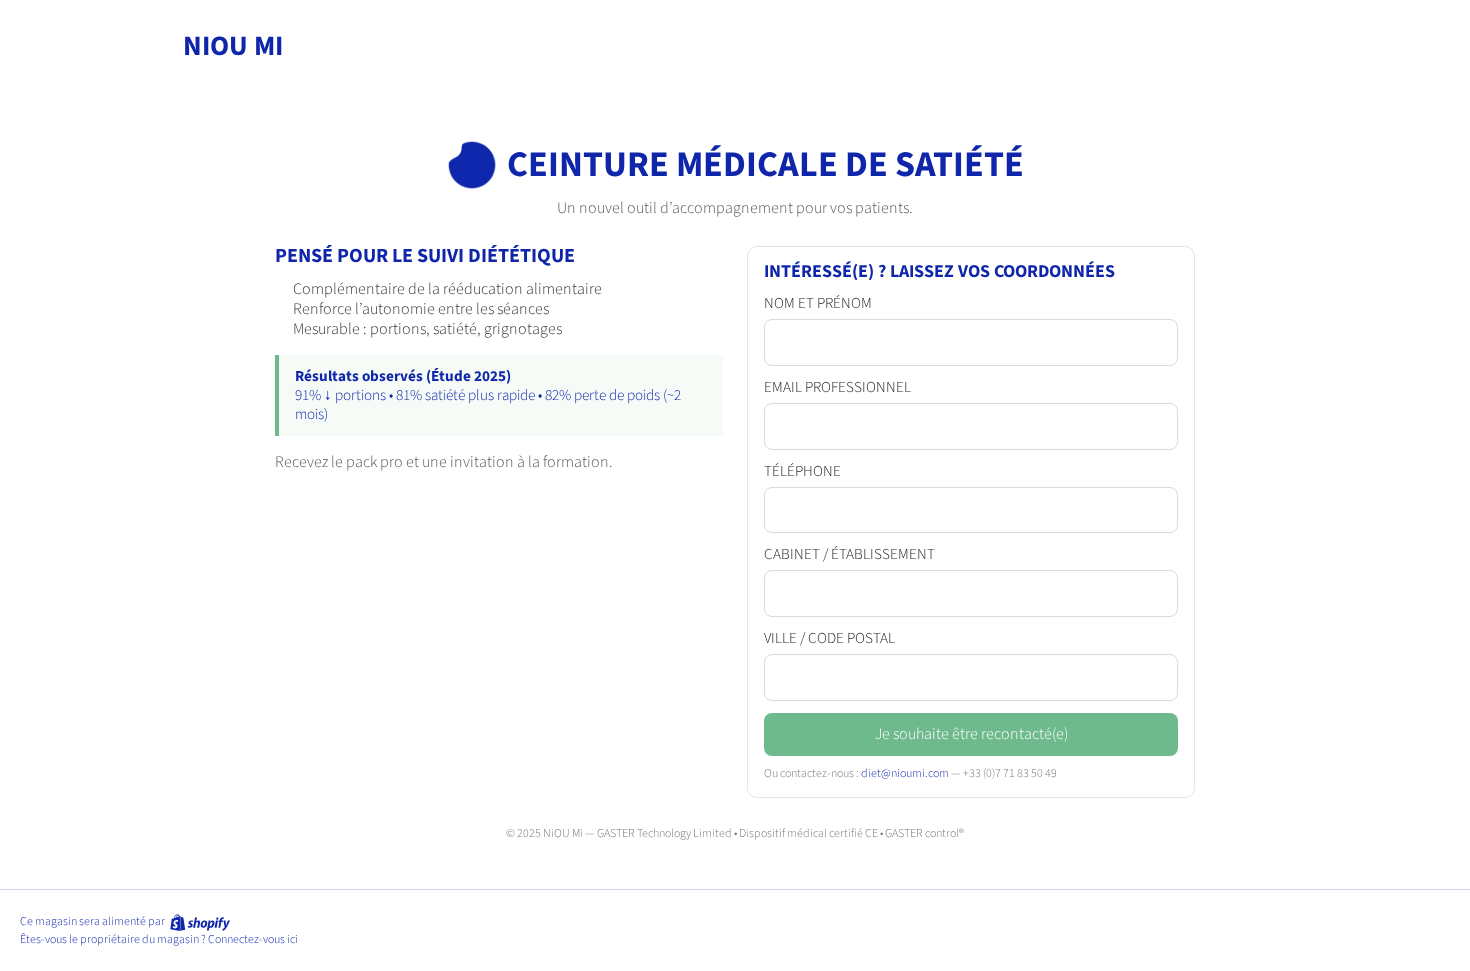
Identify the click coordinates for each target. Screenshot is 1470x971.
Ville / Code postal (829, 639)
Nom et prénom (818, 304)
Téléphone (802, 472)
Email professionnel (837, 388)
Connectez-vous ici (253, 940)
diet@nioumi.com (905, 773)
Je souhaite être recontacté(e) (971, 734)
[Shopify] (198, 921)
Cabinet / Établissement (849, 555)
